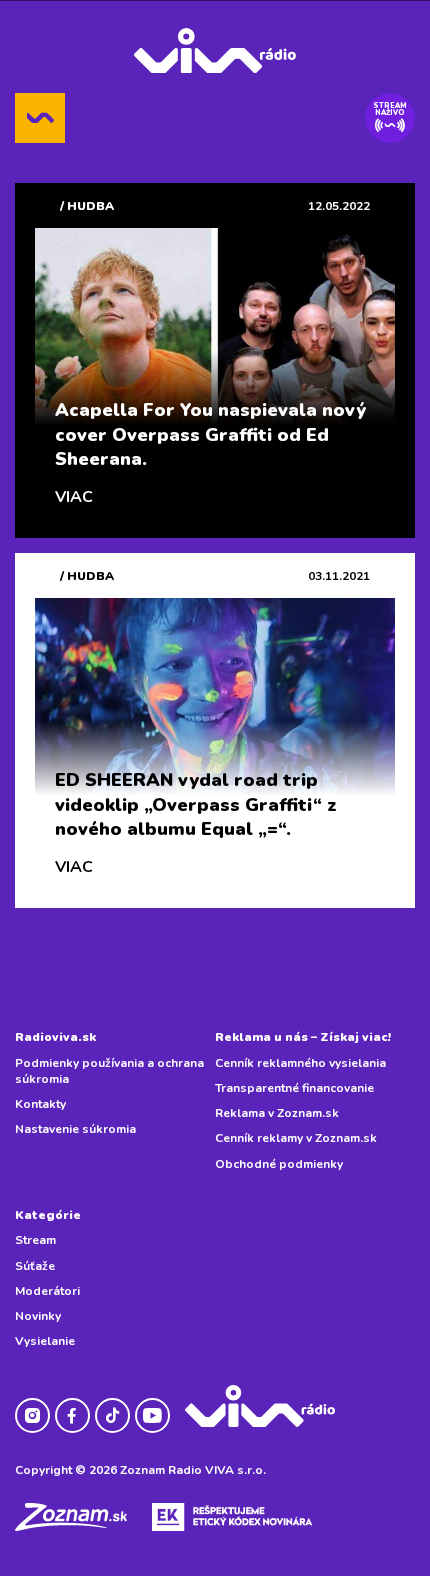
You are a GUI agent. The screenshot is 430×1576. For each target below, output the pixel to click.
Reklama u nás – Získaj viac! (303, 1037)
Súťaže (35, 1266)
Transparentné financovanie (294, 1088)
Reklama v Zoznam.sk (277, 1113)
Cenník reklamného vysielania (300, 1063)
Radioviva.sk (55, 1037)
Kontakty (40, 1104)
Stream (35, 1240)
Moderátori (47, 1291)
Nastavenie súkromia (75, 1129)
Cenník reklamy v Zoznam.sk (296, 1138)
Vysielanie (45, 1341)
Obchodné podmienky (279, 1164)
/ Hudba (87, 206)
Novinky (38, 1316)
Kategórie (48, 1215)
